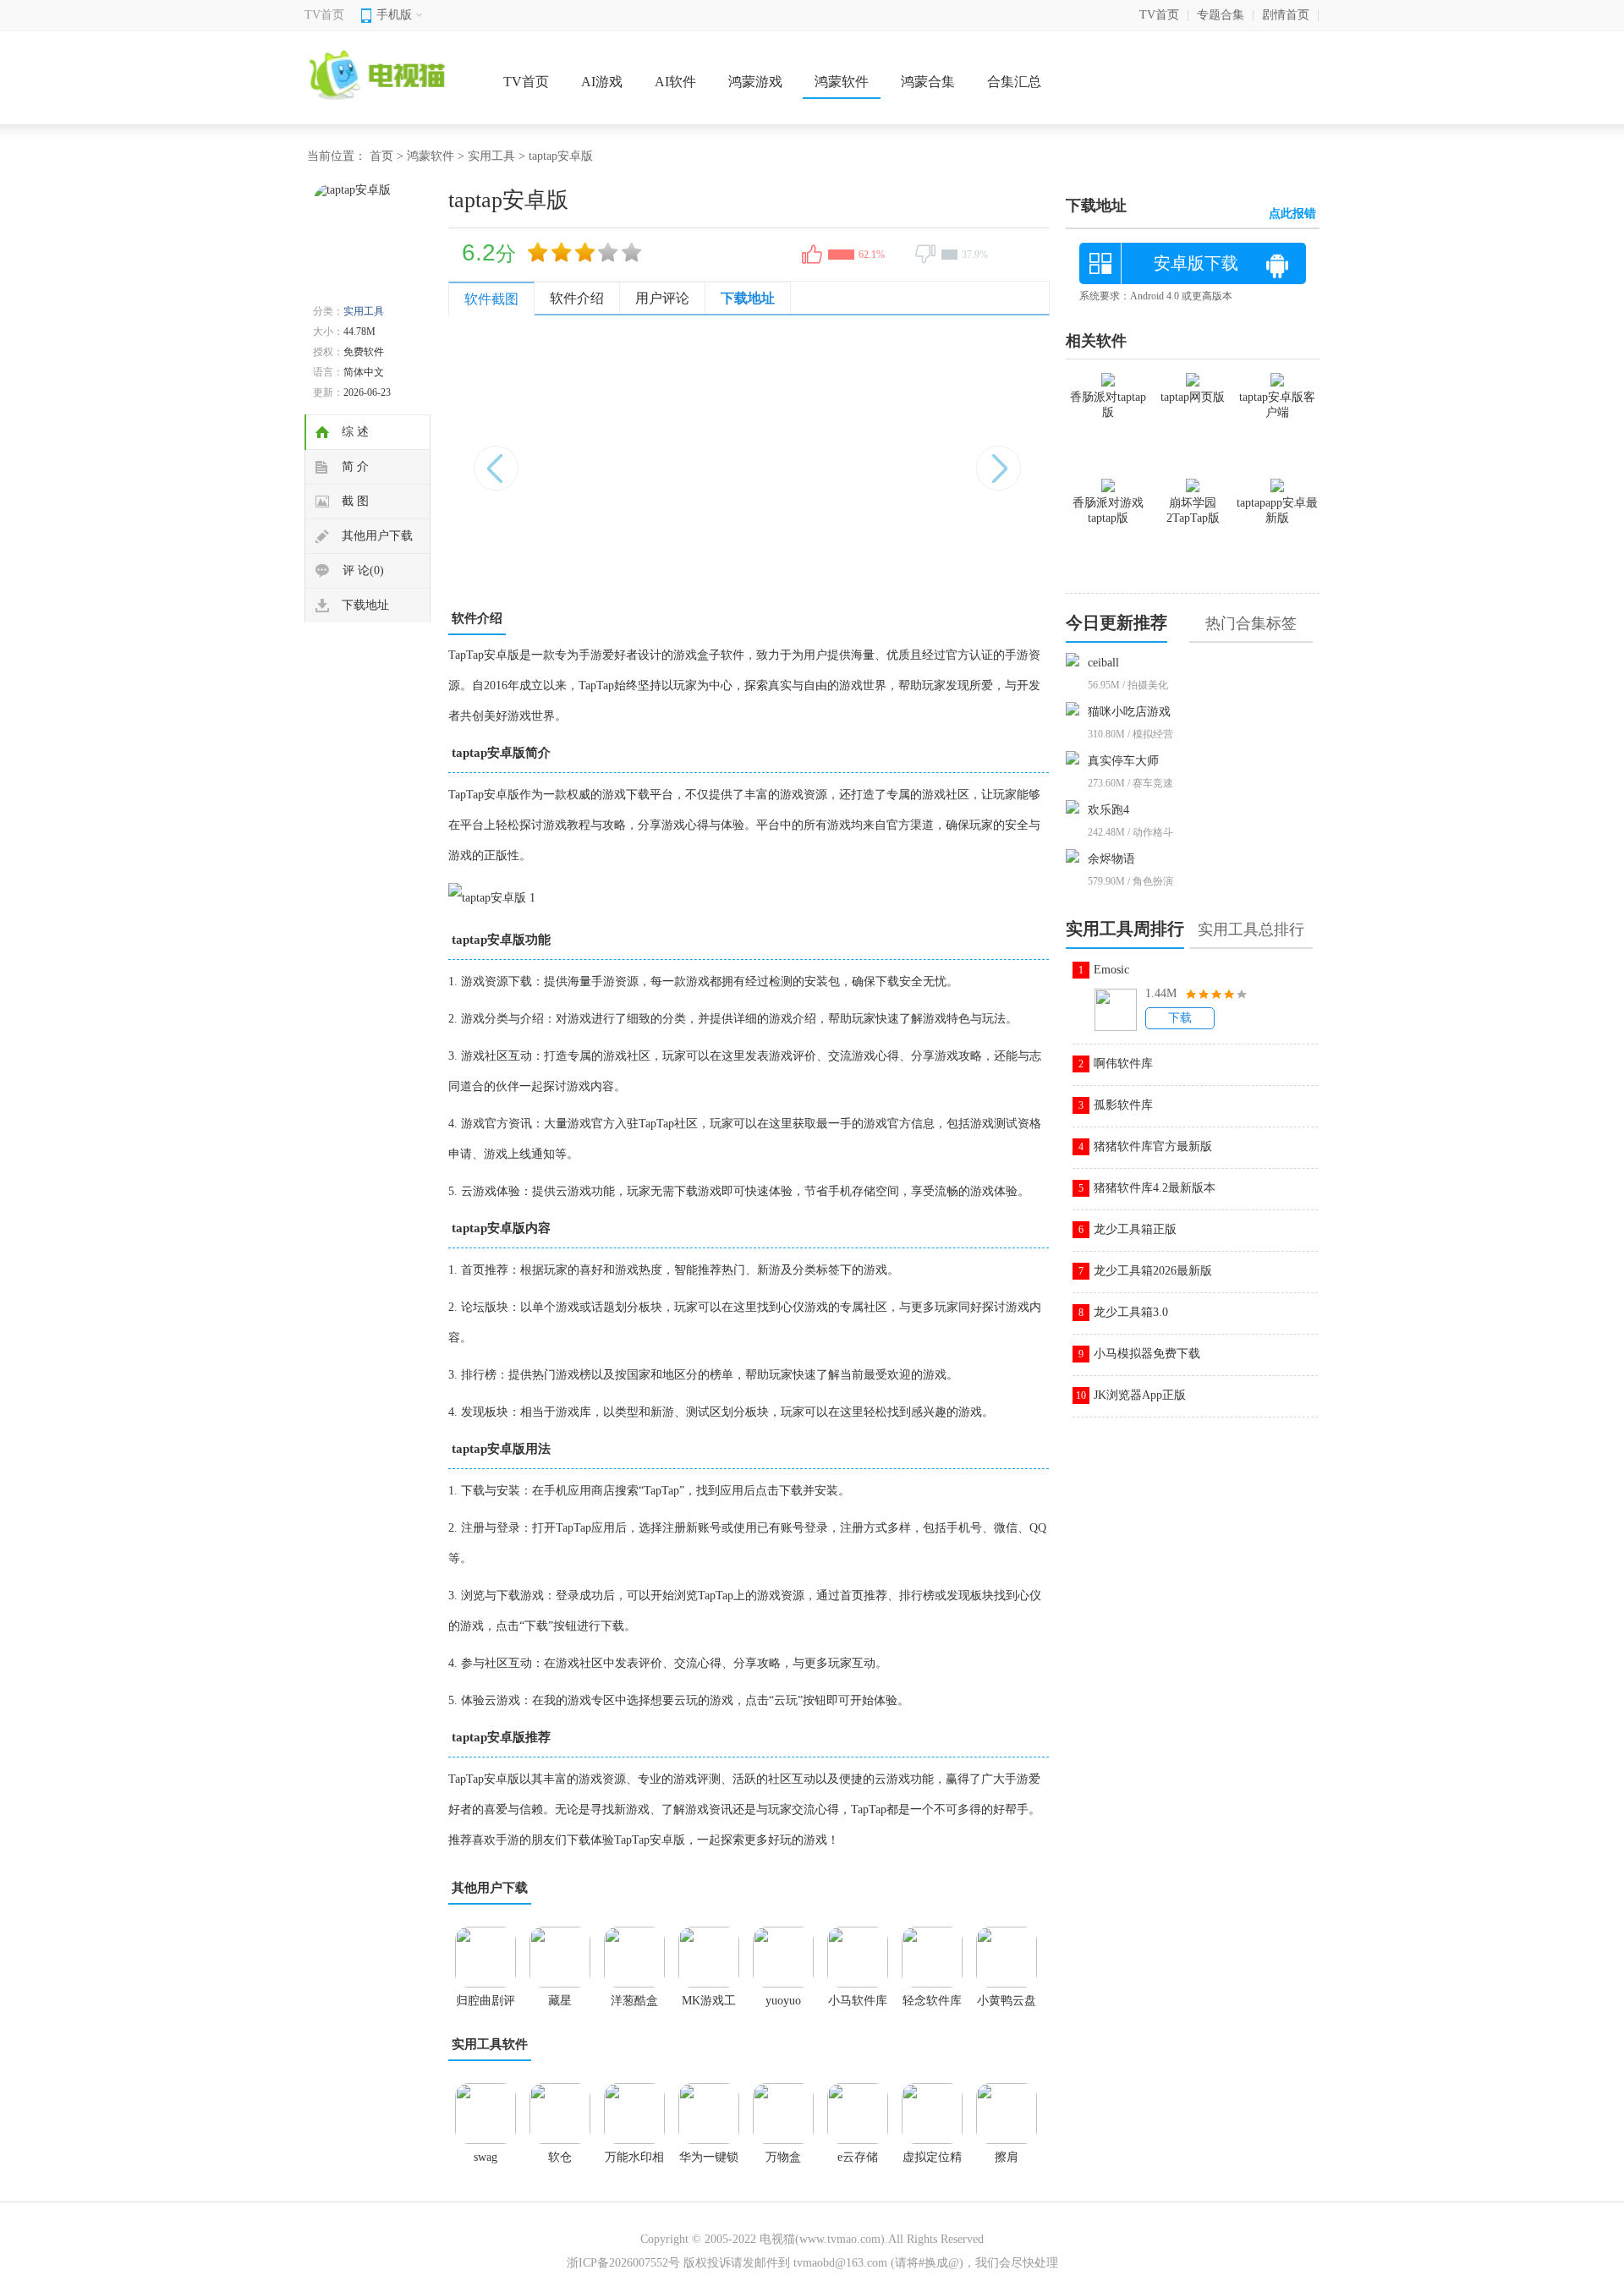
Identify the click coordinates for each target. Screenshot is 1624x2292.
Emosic (1111, 970)
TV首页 (324, 15)
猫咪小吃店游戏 (1129, 712)
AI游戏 (602, 82)
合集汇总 (1014, 82)
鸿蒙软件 (842, 82)
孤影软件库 (1123, 1105)
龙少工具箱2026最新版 (1153, 1271)
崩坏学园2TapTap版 (1193, 510)
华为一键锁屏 (709, 2163)
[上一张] (598, 459)
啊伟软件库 (1123, 1064)
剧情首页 (1286, 15)
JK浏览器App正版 (1140, 1395)
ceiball (1103, 663)
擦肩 (1007, 2157)
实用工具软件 (490, 2044)
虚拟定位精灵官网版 (932, 2163)
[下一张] (899, 459)
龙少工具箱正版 (1135, 1229)
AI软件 (675, 82)
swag (486, 2157)
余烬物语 (1111, 859)
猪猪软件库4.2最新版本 (1155, 1188)
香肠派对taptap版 (1108, 405)
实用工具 (491, 156)
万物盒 (783, 2157)
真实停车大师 (1123, 761)
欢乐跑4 (1108, 810)
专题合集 (1221, 15)
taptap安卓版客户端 (1277, 405)
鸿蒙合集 (928, 82)
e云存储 (858, 2157)
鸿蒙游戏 (755, 82)
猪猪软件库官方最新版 (1153, 1146)
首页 (381, 156)
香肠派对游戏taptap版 (1108, 510)
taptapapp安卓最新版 (1277, 510)
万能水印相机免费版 (634, 2163)
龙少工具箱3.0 (1131, 1312)
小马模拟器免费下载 (1147, 1354)
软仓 (560, 2157)
